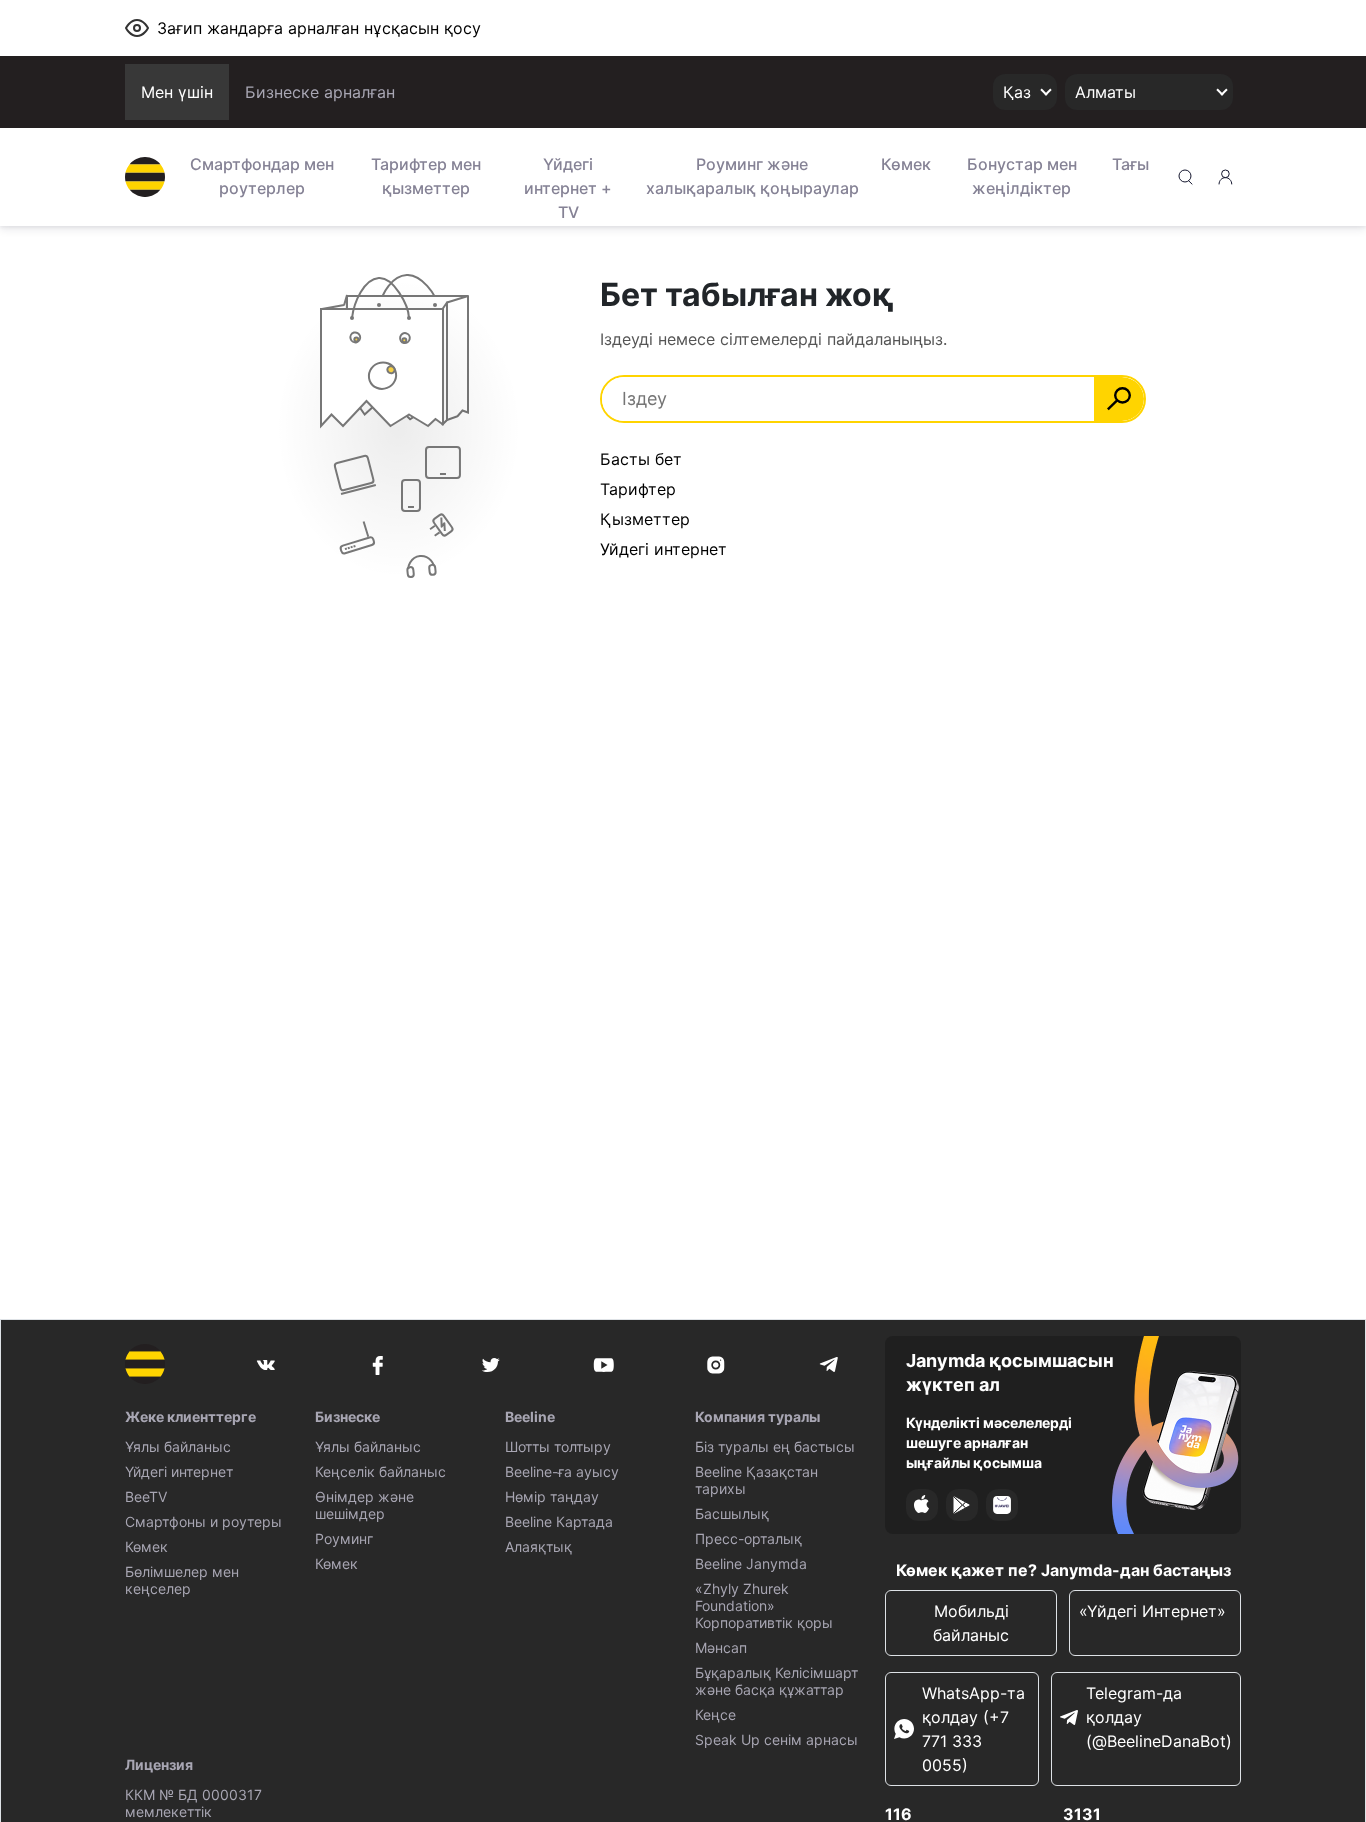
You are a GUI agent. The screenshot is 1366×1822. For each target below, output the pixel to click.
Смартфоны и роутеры (203, 1521)
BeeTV (146, 1496)
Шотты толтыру (558, 1446)
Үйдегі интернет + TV (568, 186)
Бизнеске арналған (320, 92)
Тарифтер (638, 489)
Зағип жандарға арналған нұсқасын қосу (319, 28)
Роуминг (344, 1538)
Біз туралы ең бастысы (775, 1446)
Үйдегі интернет (179, 1471)
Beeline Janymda (751, 1563)
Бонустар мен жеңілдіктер (1022, 176)
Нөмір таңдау (552, 1496)
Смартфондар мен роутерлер (262, 176)
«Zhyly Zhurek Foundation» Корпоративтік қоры (764, 1605)
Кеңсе (715, 1714)
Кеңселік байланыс (380, 1471)
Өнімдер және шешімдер (364, 1505)
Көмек (906, 164)
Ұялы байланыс (178, 1446)
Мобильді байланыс (971, 1623)
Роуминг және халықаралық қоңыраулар (752, 176)
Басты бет (641, 459)
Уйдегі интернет (663, 549)
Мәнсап (721, 1647)
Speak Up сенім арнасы (776, 1739)
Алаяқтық (538, 1546)
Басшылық (732, 1513)
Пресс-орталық (748, 1538)
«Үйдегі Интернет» (1155, 1611)
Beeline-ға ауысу (562, 1471)
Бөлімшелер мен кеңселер (182, 1580)
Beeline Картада (559, 1521)
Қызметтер (645, 519)
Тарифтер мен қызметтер (426, 176)
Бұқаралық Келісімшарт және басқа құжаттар (776, 1681)
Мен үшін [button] (177, 92)
